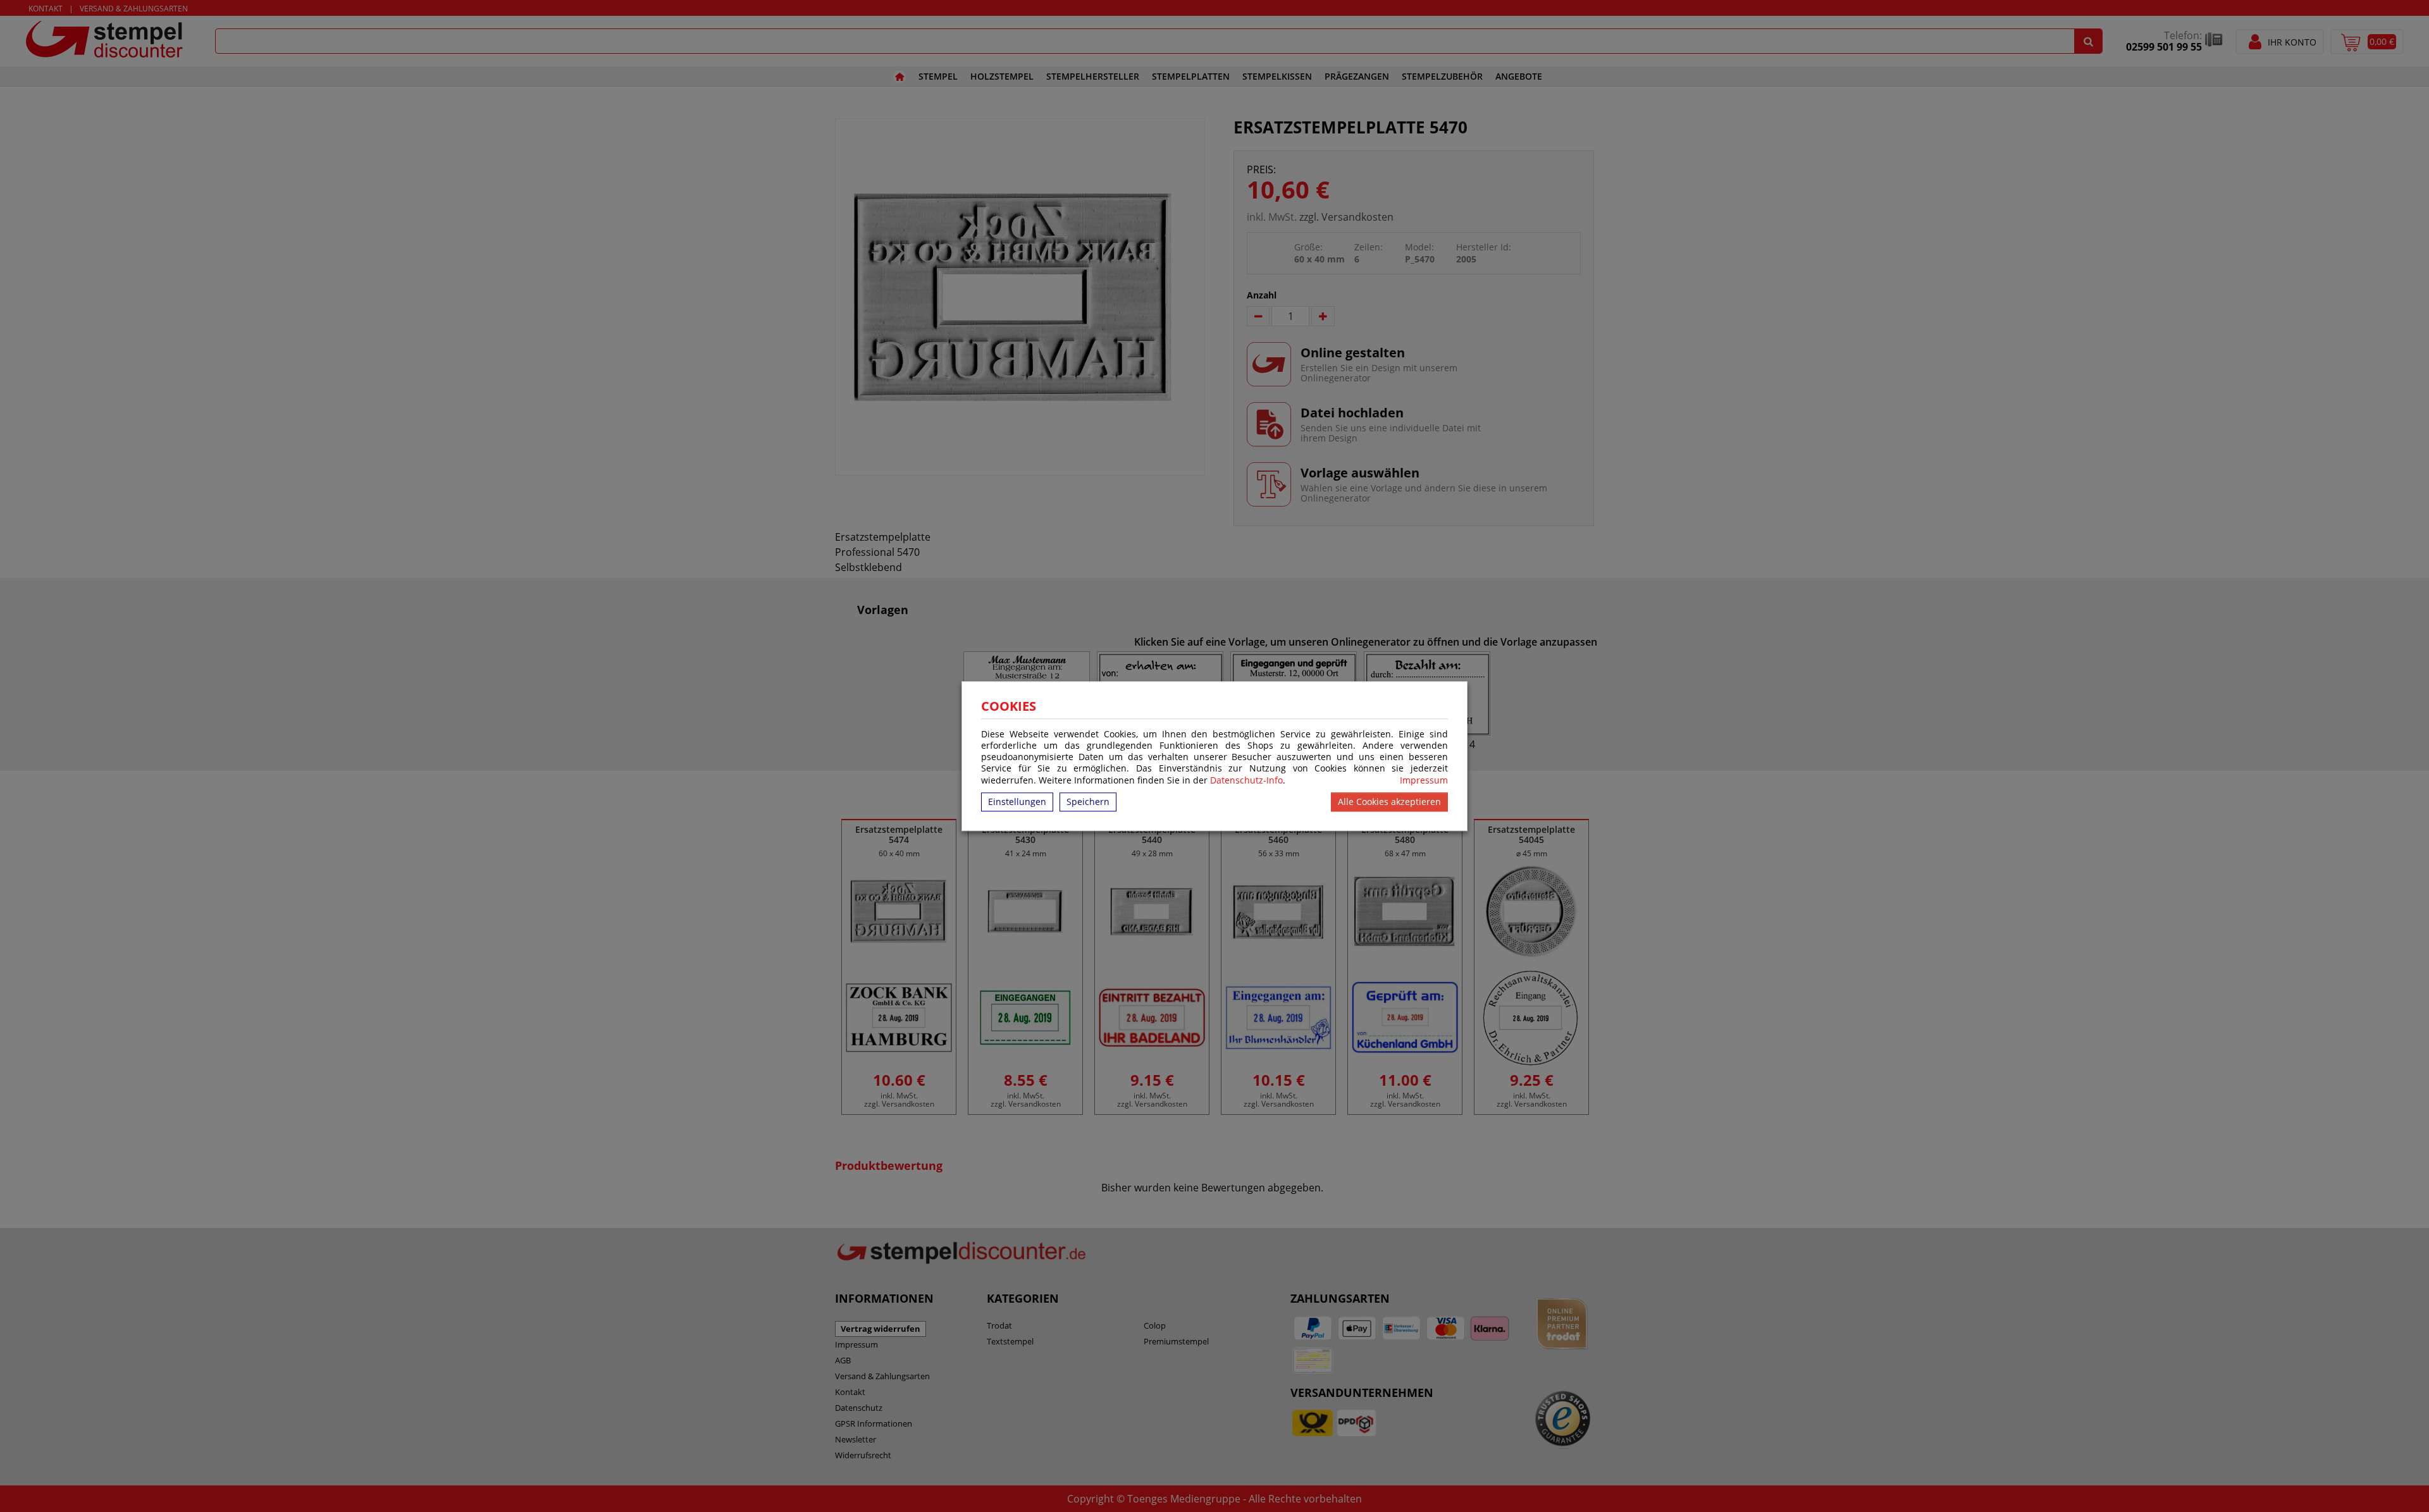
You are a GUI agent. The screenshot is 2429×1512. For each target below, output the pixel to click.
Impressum (1424, 780)
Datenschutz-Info (1246, 780)
